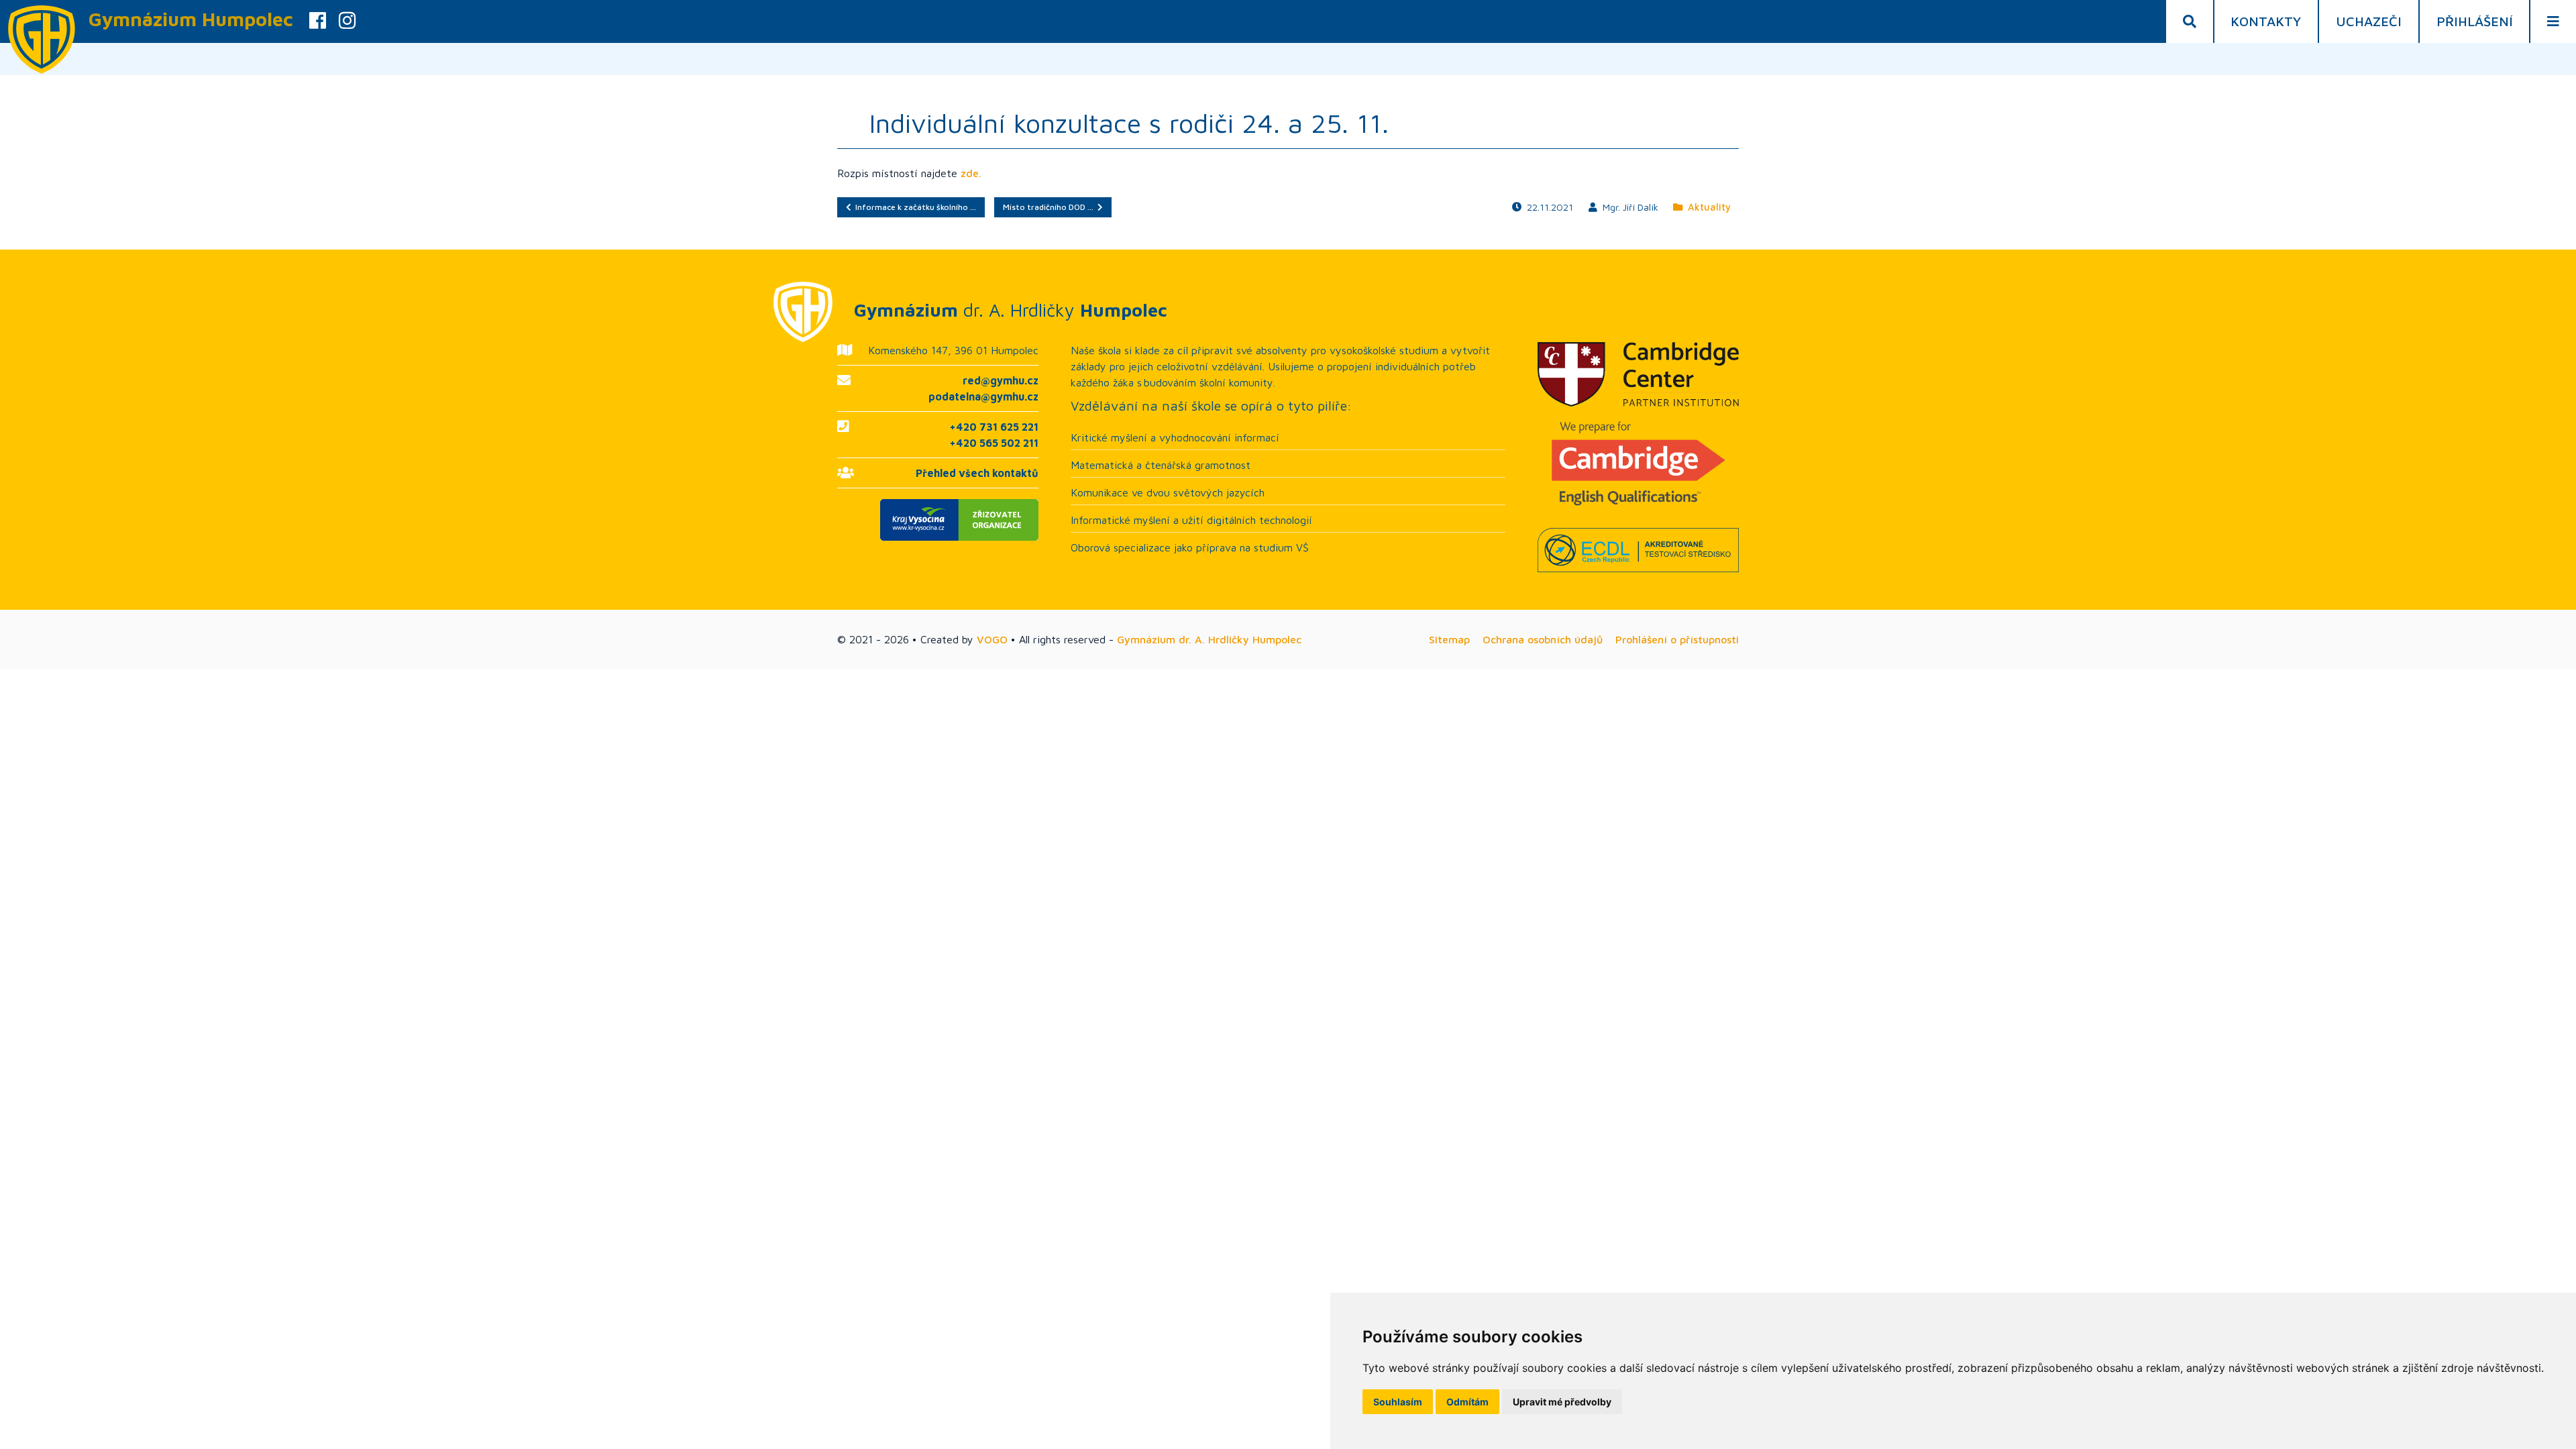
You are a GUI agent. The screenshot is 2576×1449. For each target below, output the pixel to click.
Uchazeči (2369, 21)
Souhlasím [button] (1398, 1402)
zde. (971, 173)
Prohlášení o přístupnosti (1677, 639)
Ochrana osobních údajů (1543, 639)
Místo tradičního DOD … (1050, 207)
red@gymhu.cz (1001, 380)
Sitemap (1449, 639)
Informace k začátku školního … (914, 207)
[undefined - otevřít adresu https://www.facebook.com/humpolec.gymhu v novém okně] (318, 21)
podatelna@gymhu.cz (983, 396)
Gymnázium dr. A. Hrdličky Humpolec (1209, 639)
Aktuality (1707, 207)
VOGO (992, 639)
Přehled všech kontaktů (977, 473)
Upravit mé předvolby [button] (1562, 1402)
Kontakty (2266, 21)
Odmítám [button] (1467, 1402)
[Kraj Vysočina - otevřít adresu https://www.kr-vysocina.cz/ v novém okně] (938, 520)
